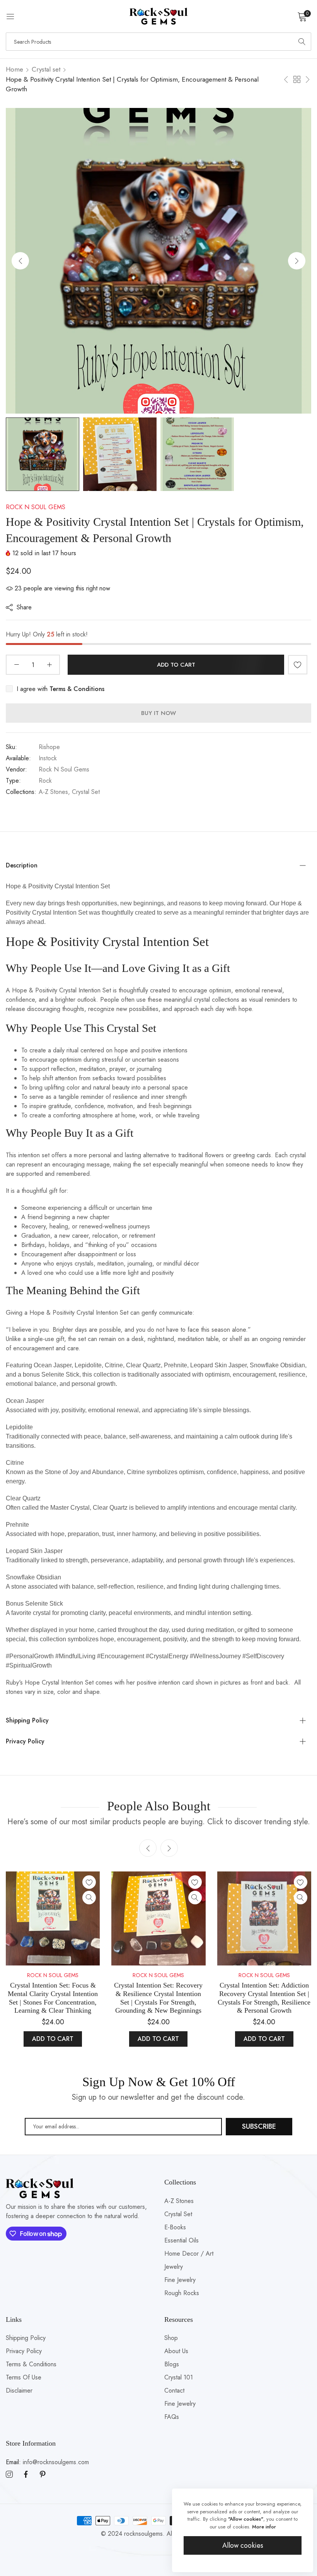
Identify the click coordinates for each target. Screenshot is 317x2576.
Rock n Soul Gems (36, 507)
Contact (174, 2390)
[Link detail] (9, 2475)
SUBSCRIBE (259, 2126)
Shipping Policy (26, 2338)
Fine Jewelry (180, 2280)
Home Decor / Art (189, 2254)
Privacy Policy (24, 2351)
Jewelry (174, 2267)
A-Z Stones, (54, 792)
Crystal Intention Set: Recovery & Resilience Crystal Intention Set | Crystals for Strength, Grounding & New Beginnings (158, 1998)
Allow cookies (243, 2545)
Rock (45, 781)
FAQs (172, 2417)
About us (176, 2351)
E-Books (175, 2227)
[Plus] (49, 665)
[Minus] (16, 665)
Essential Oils (182, 2240)
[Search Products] (302, 42)
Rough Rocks (182, 2293)
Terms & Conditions (31, 2364)
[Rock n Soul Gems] (158, 16)
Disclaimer (19, 2390)
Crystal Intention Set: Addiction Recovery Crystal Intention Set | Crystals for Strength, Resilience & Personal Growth (264, 1998)
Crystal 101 (179, 2377)
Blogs (172, 2364)
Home (14, 69)
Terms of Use (24, 2377)
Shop (171, 2338)
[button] (297, 261)
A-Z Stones (179, 2201)
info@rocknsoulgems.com (47, 2462)
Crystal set (46, 69)
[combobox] (158, 42)
